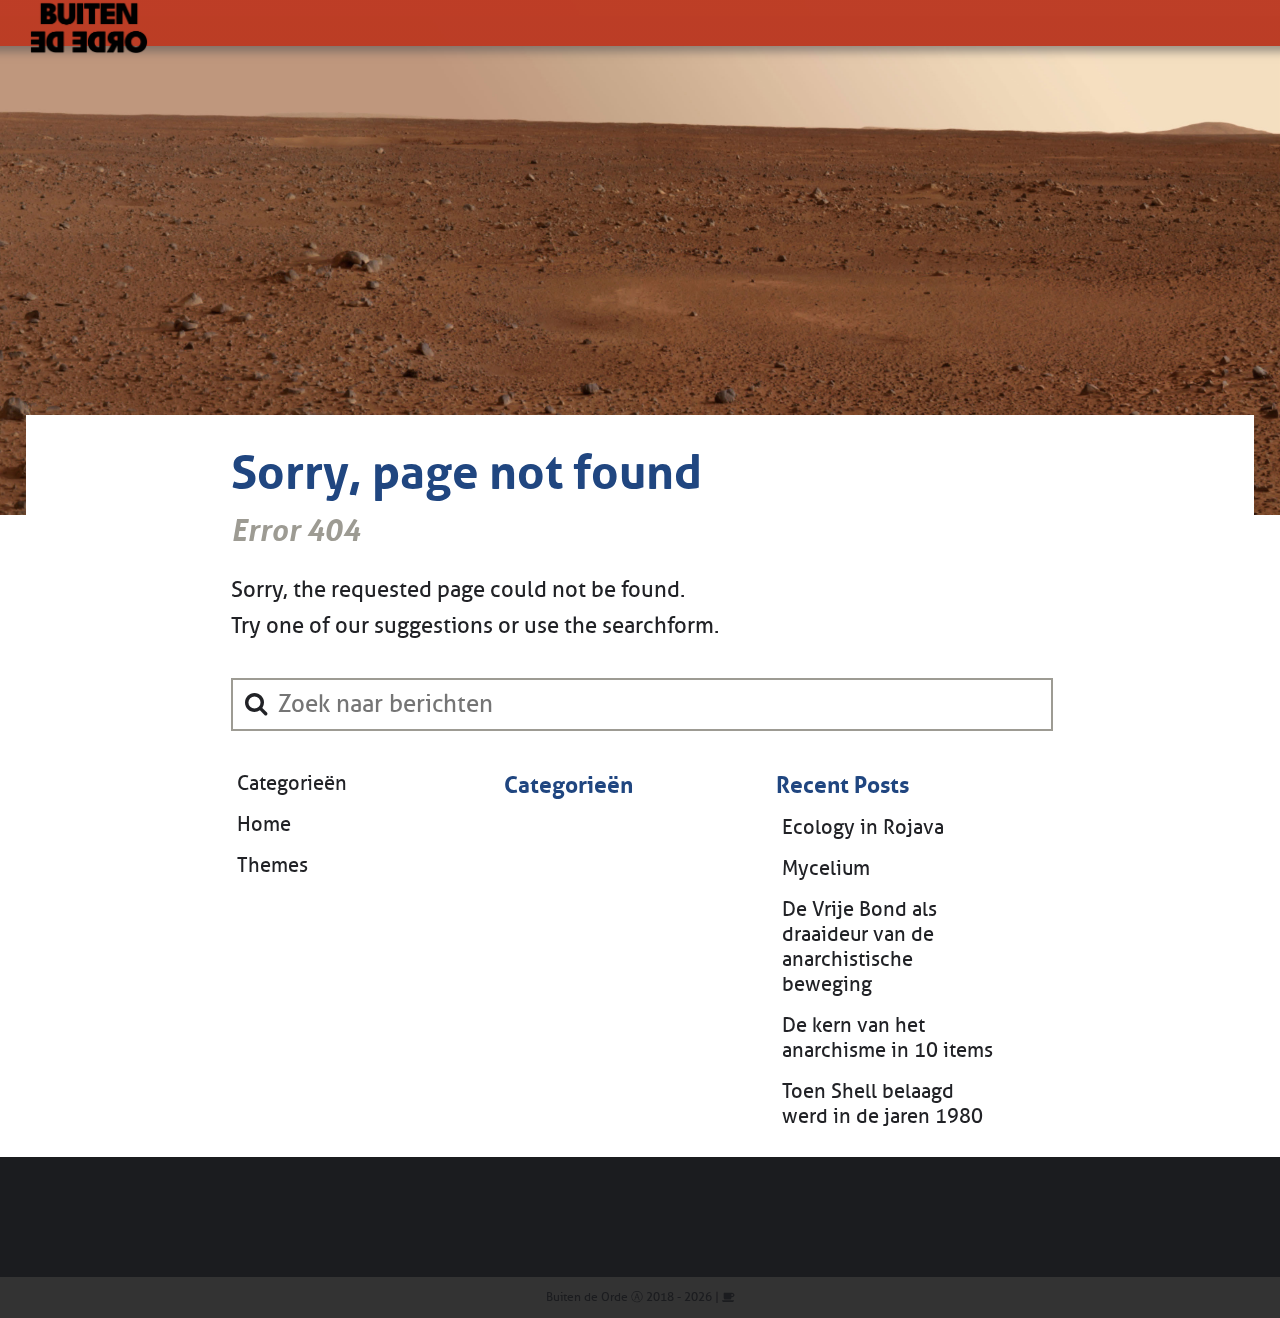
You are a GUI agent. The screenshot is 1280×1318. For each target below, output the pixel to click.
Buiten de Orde (587, 1297)
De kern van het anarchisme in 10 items (887, 1038)
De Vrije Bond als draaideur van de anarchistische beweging (859, 947)
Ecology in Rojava (863, 827)
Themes (272, 865)
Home (264, 824)
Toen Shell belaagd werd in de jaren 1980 (882, 1104)
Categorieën (292, 783)
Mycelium (826, 868)
